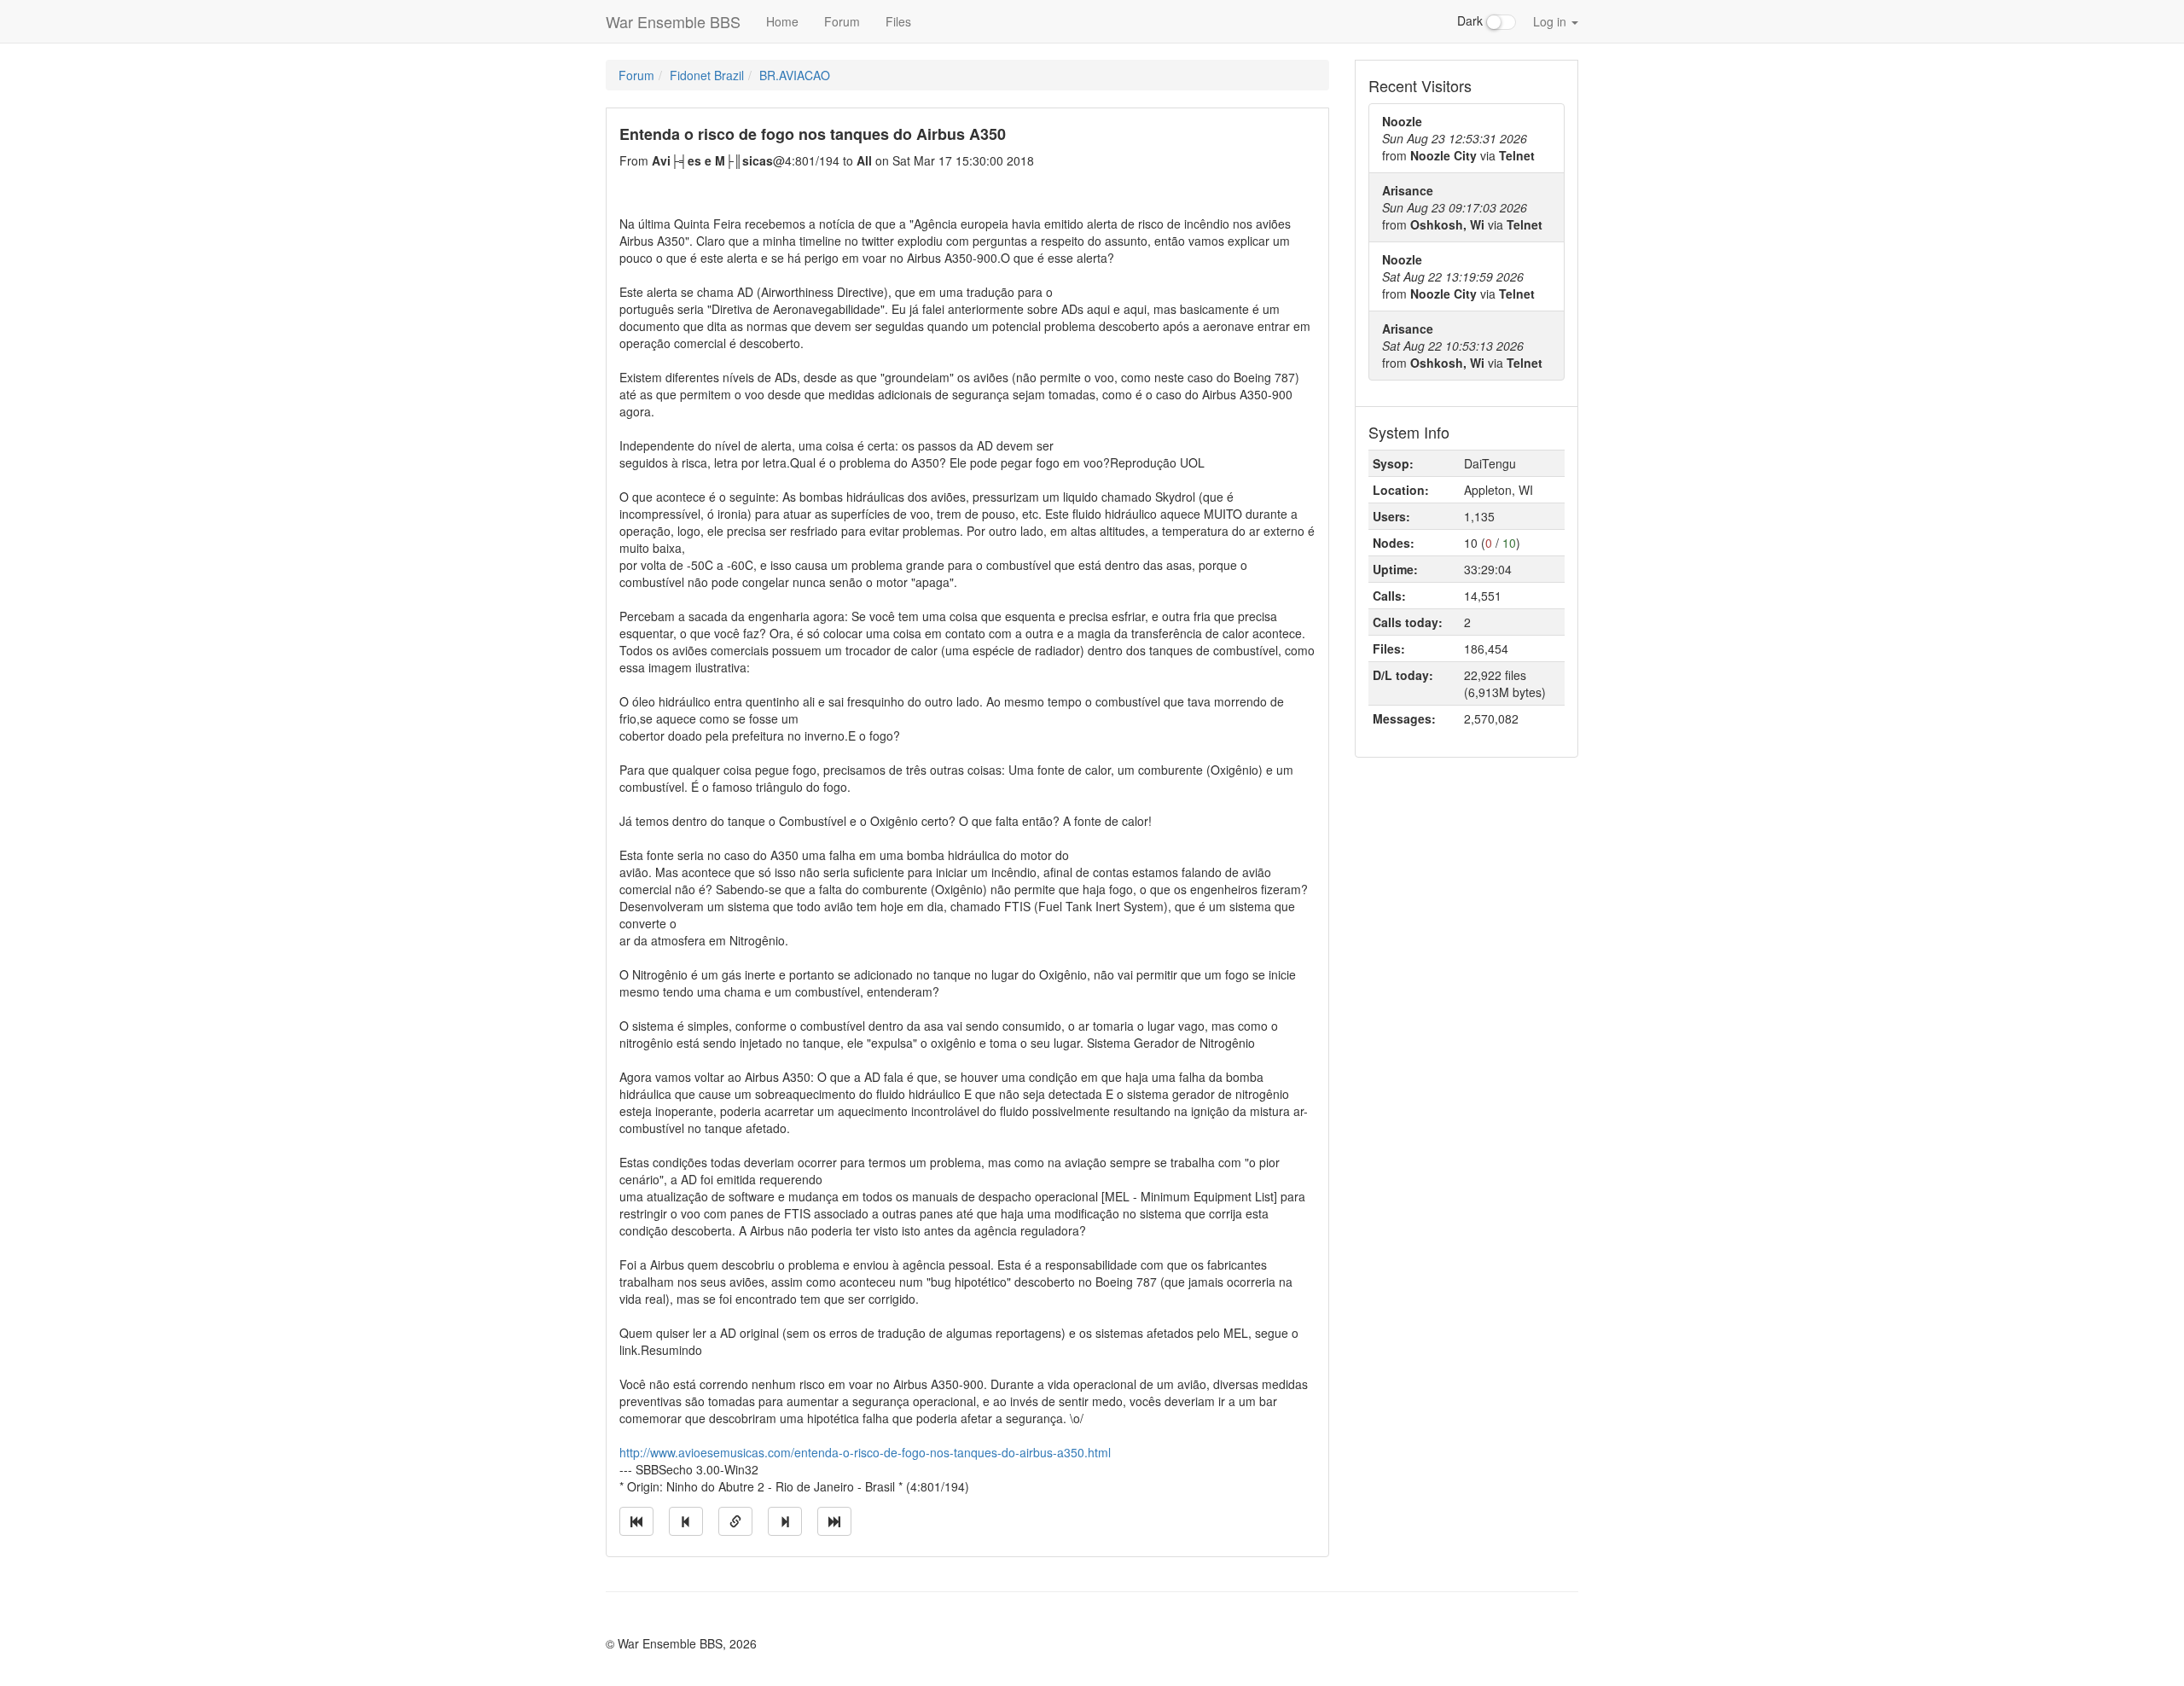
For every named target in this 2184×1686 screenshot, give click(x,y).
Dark (1472, 20)
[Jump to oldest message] (636, 1521)
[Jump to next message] (785, 1521)
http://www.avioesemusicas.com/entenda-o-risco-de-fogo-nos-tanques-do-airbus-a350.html (865, 1452)
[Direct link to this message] (735, 1521)
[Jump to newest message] (834, 1521)
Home (782, 21)
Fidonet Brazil (707, 75)
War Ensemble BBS (673, 21)
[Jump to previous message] (686, 1521)
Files (898, 21)
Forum (842, 21)
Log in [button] (1551, 21)
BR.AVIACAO (795, 75)
